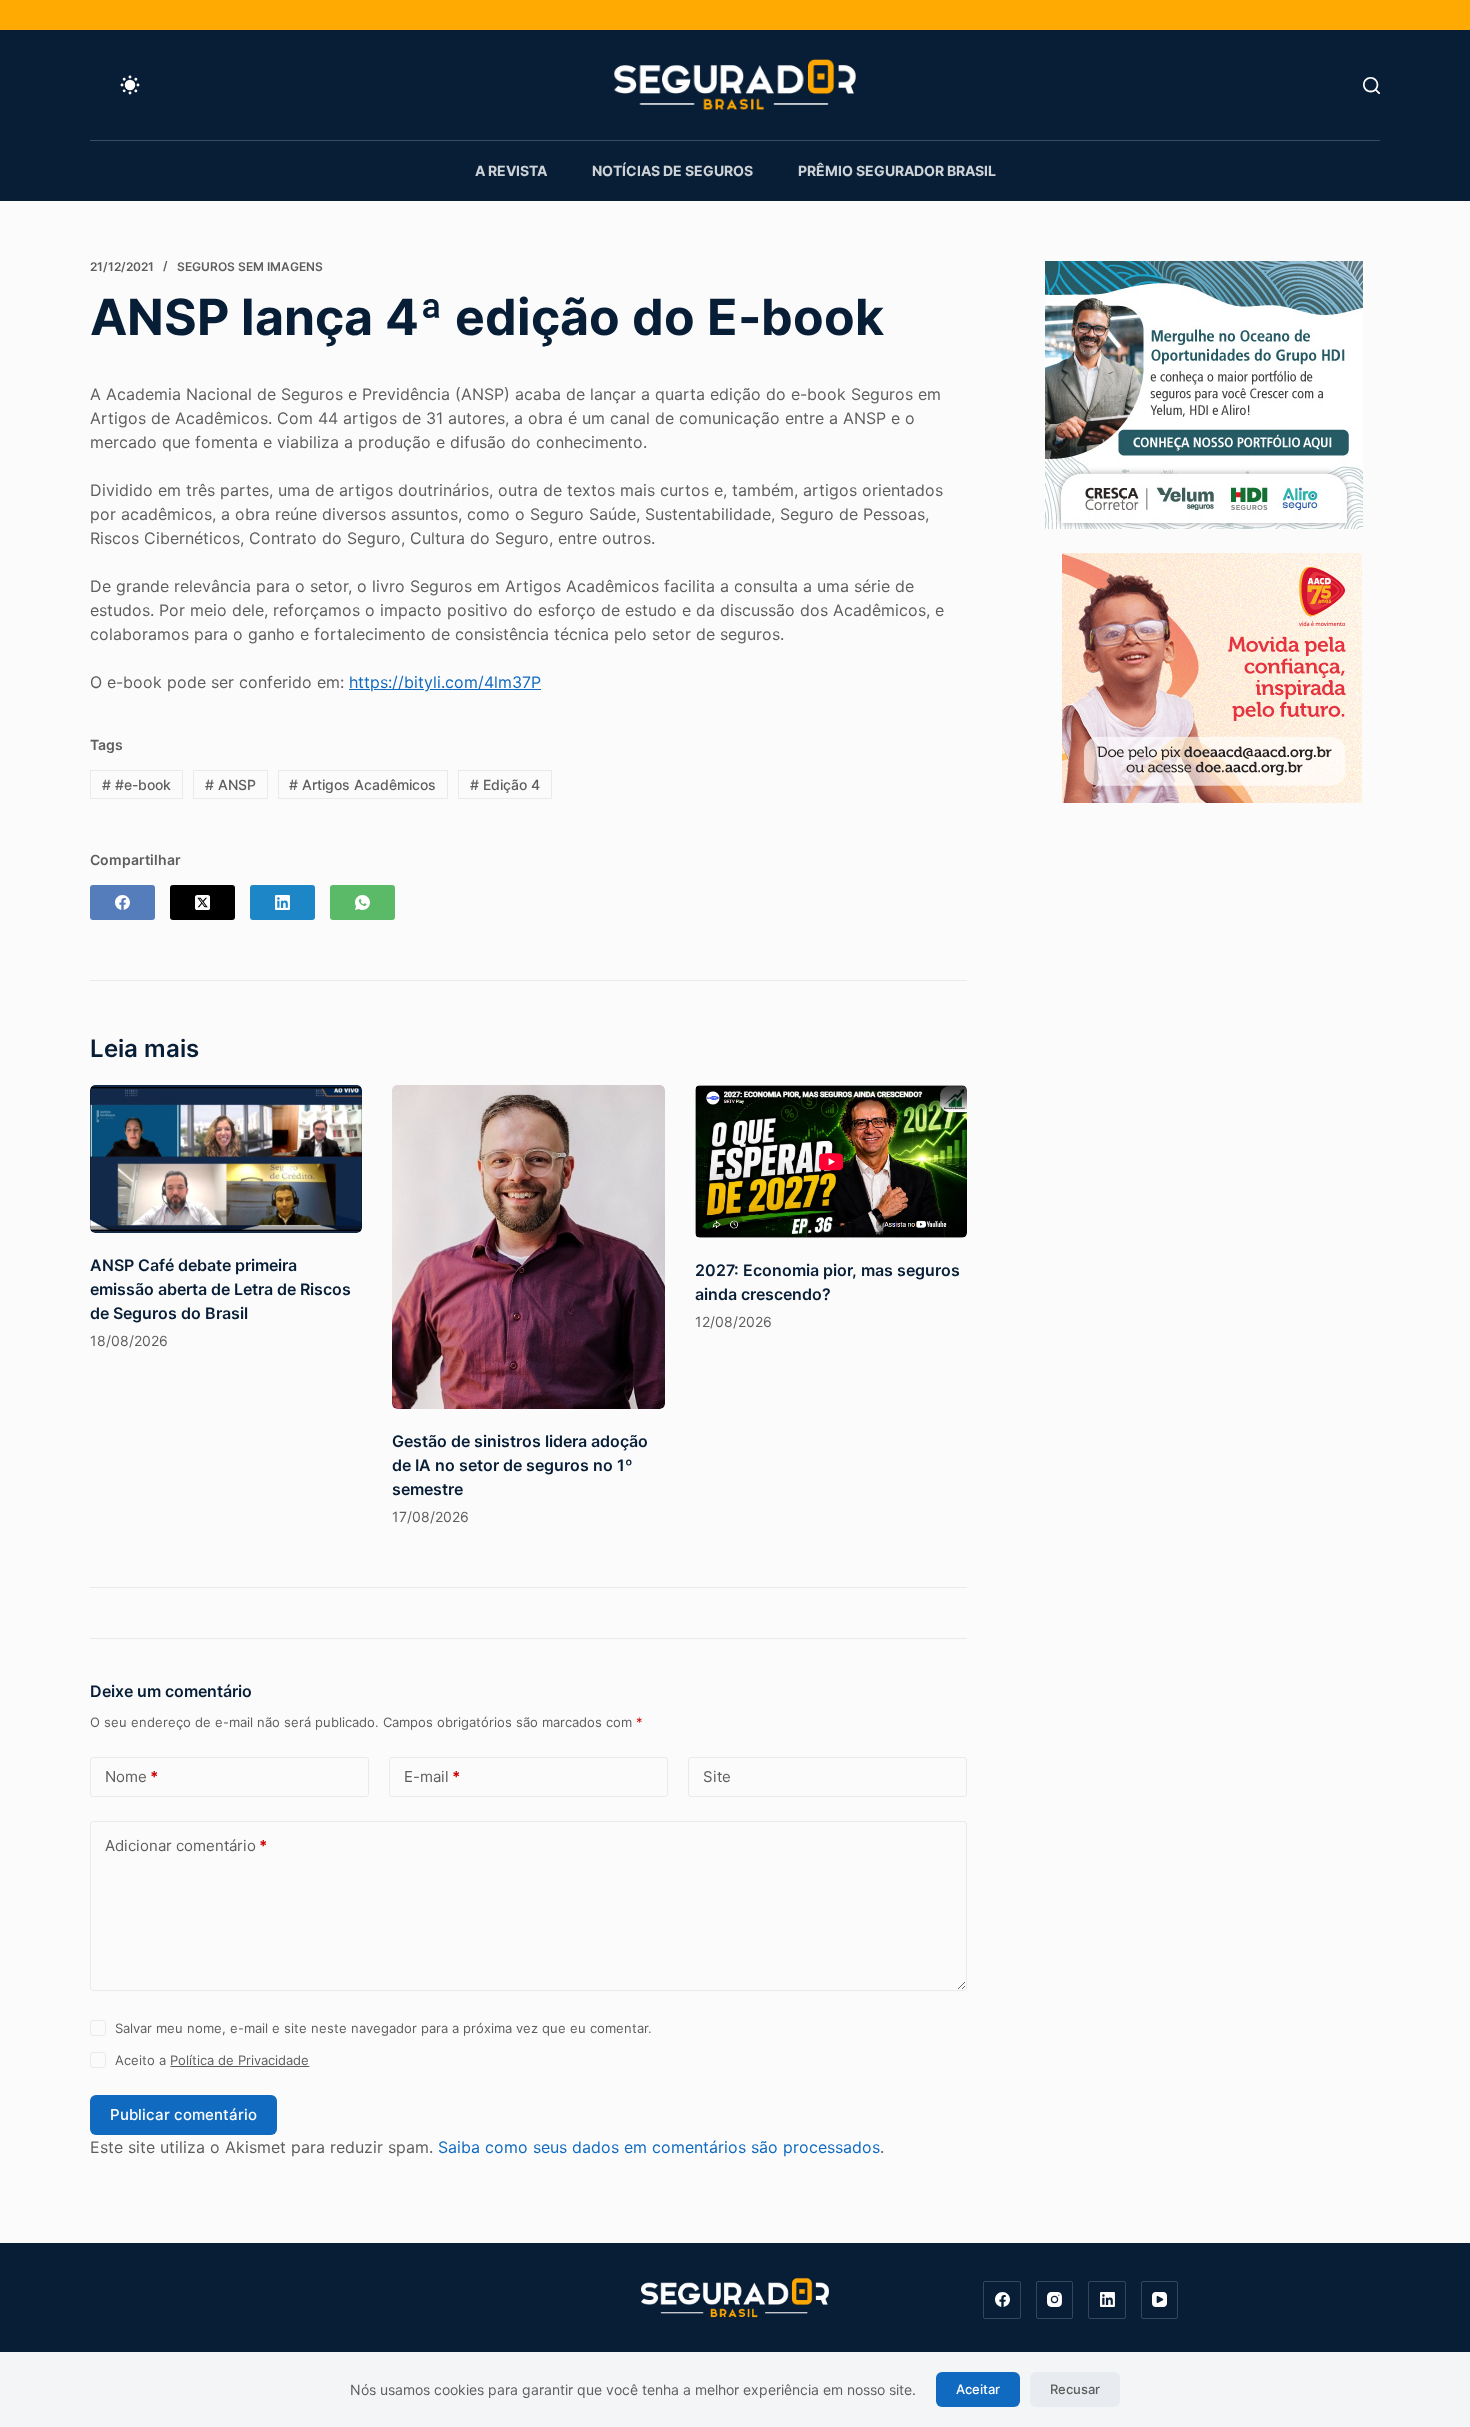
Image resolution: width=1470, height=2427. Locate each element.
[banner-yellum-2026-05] (1204, 393)
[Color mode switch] (130, 85)
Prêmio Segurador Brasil (897, 170)
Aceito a (212, 2060)
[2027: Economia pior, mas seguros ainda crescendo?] (831, 1162)
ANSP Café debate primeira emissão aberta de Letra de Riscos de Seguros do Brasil (220, 1289)
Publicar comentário (183, 2114)
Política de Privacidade (239, 2060)
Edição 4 (505, 784)
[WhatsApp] (362, 902)
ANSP (230, 784)
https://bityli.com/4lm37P (445, 682)
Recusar (1075, 2389)
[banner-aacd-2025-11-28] (1212, 676)
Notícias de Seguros (672, 170)
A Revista (511, 170)
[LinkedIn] (282, 902)
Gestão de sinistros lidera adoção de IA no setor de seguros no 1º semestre (520, 1465)
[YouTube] (1160, 2300)
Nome (131, 1776)
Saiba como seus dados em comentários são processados (659, 2147)
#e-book (136, 784)
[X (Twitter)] (202, 902)
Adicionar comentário (186, 1845)
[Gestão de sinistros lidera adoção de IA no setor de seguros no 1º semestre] (528, 1247)
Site (717, 1776)
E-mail (432, 1776)
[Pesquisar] (1371, 85)
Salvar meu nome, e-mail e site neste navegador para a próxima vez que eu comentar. (383, 2028)
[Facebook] (122, 902)
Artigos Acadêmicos (362, 784)
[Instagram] (1055, 2300)
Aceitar (978, 2389)
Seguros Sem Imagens (250, 266)
